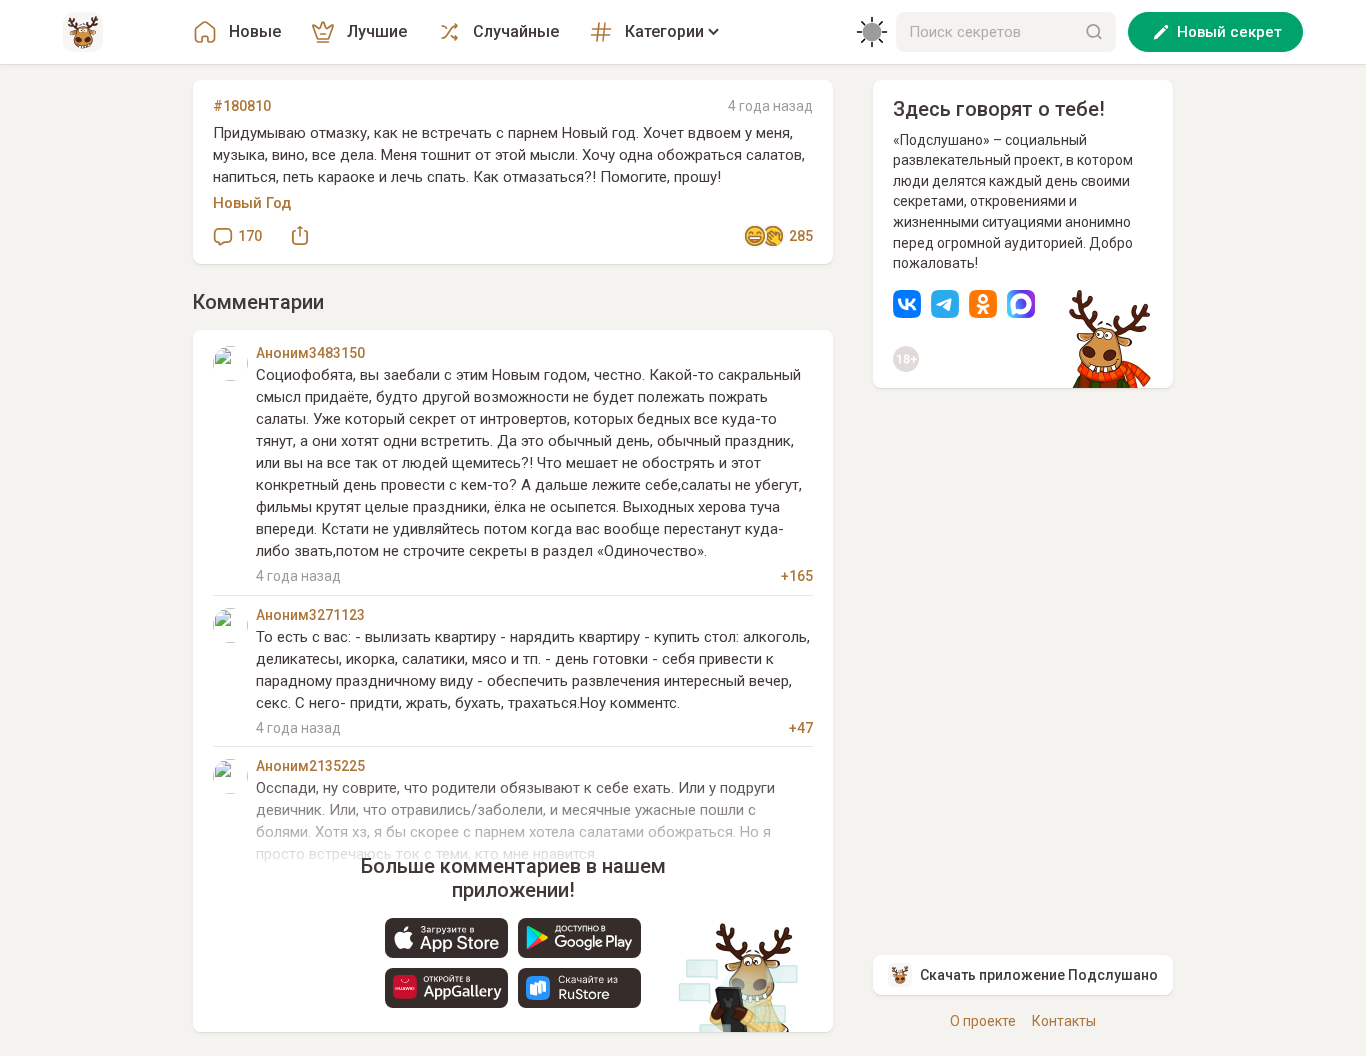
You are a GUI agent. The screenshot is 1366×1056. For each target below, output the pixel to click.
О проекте (983, 1021)
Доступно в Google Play (579, 938)
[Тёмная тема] (872, 32)
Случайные (516, 31)
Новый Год (252, 203)
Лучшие (377, 31)
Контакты (1064, 1021)
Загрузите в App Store (446, 938)
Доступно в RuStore (579, 988)
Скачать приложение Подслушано (1039, 975)
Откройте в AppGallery (446, 988)
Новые (255, 31)
